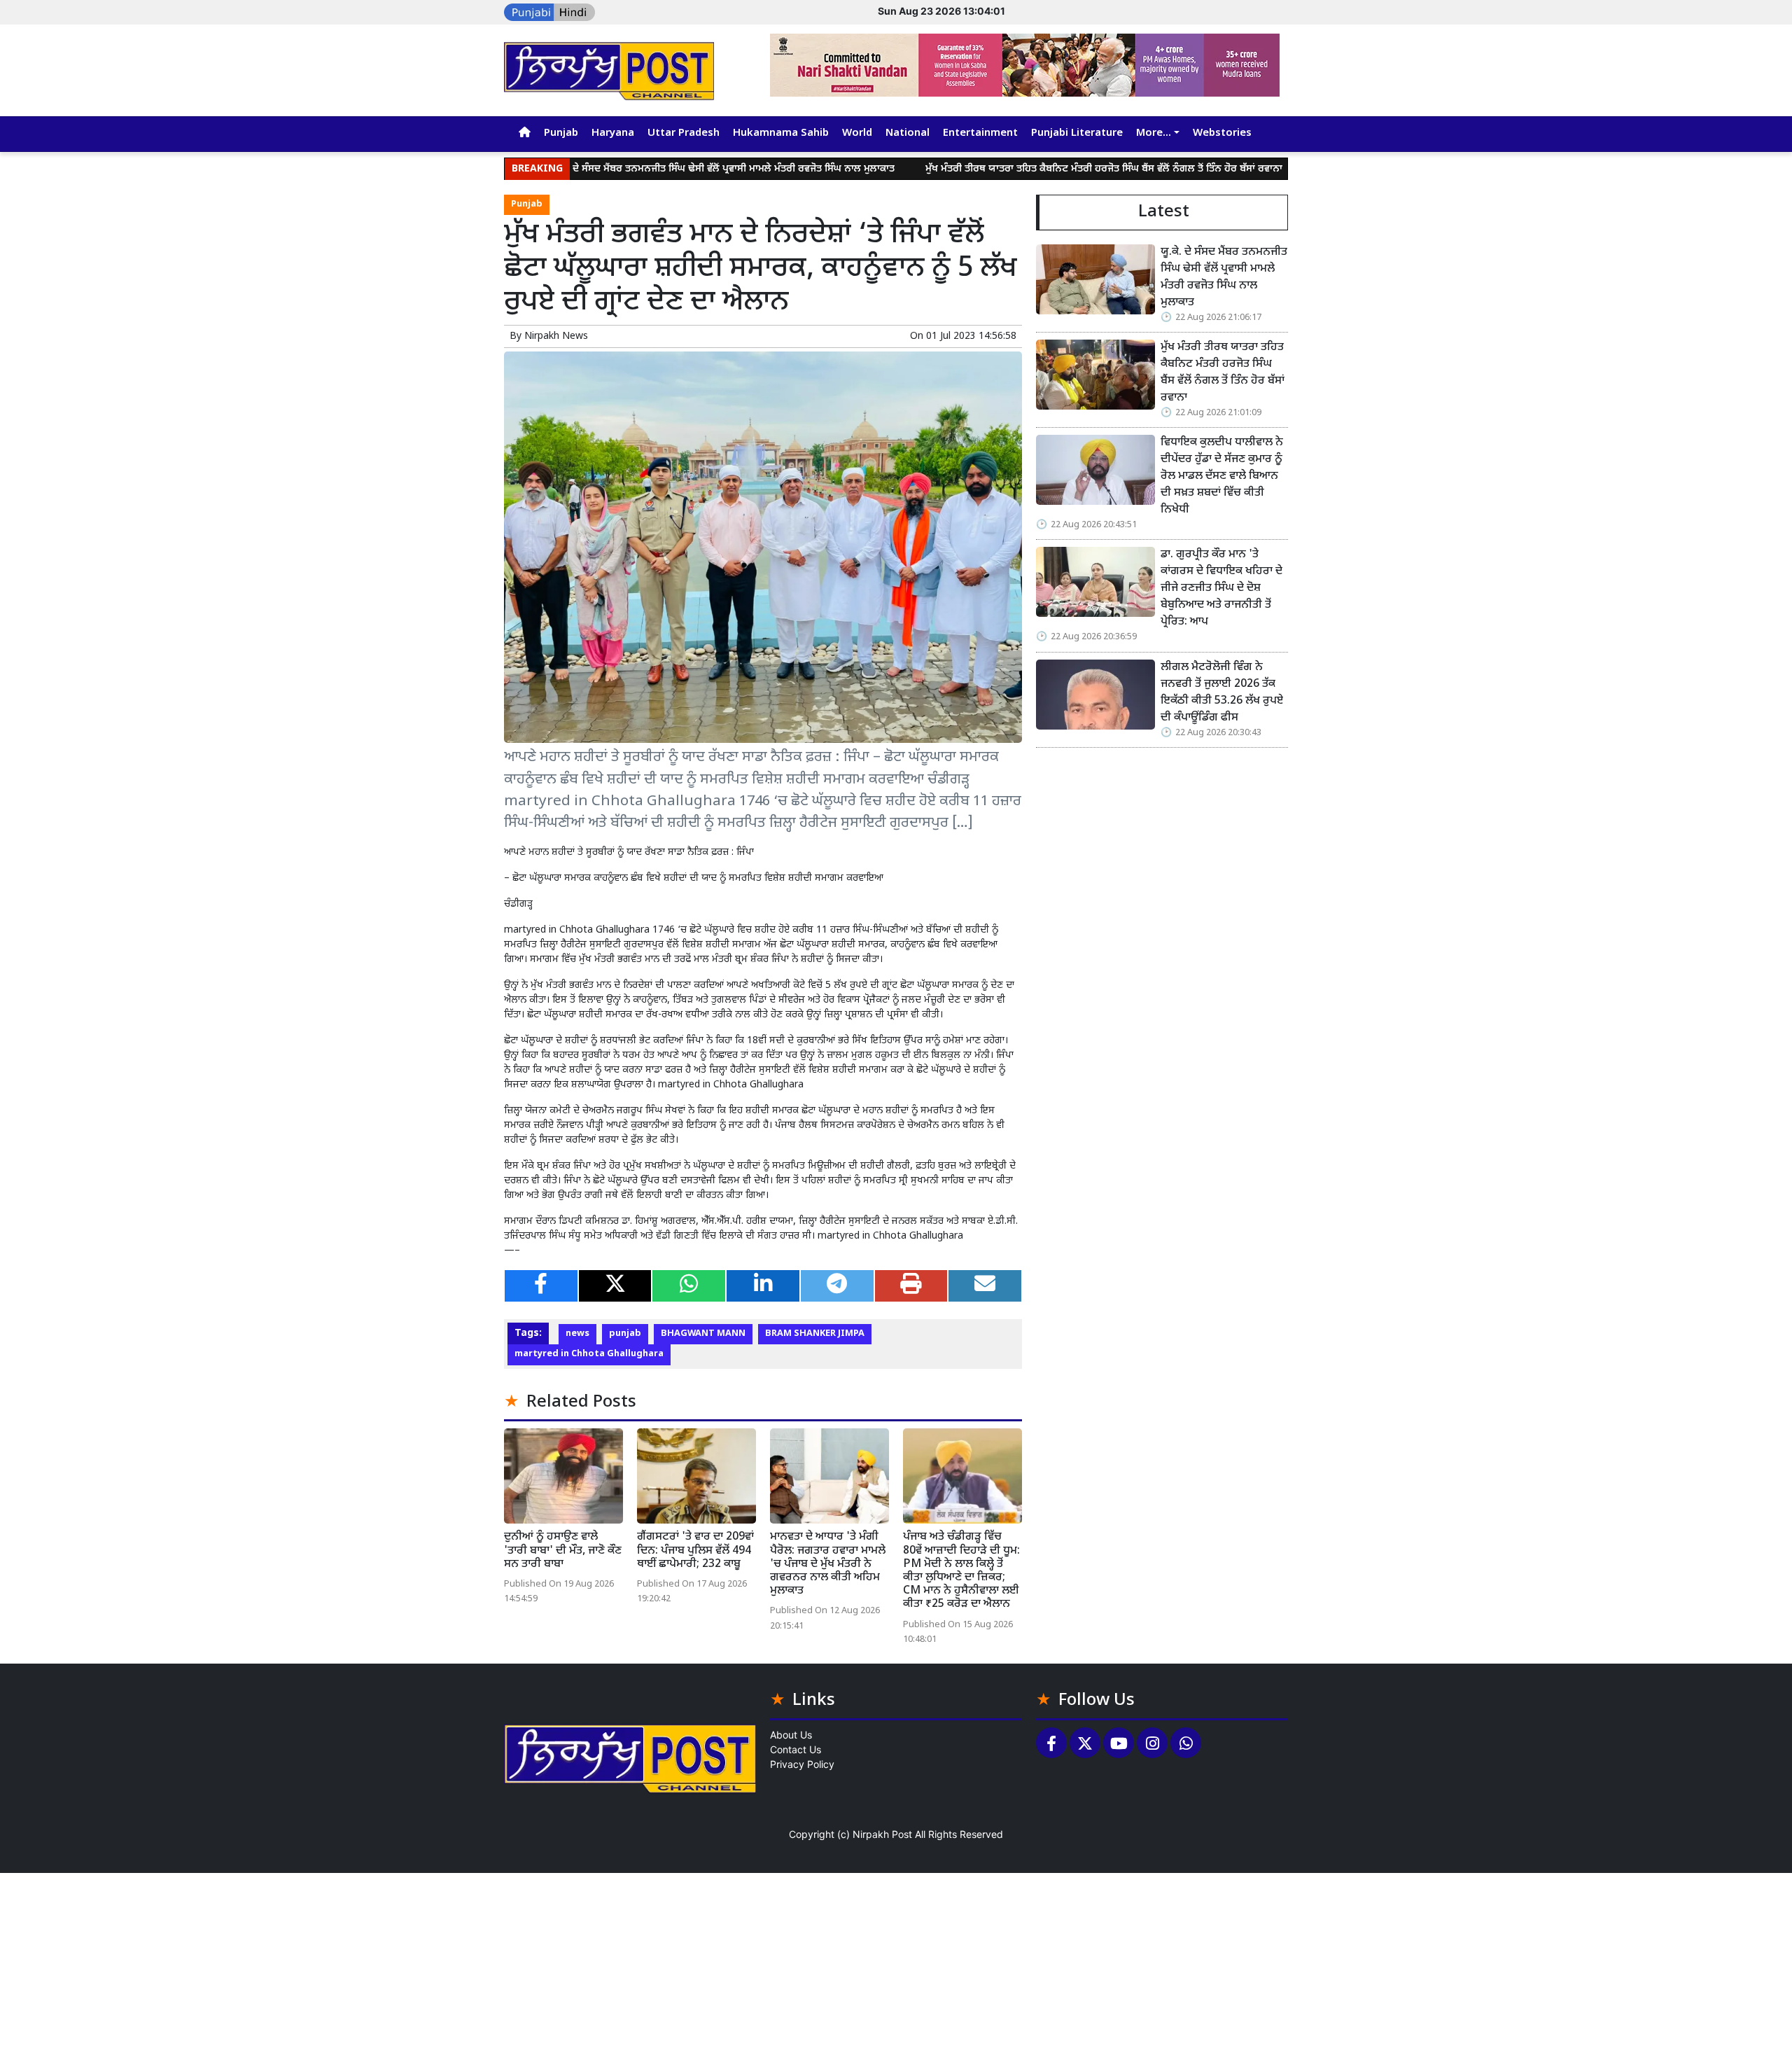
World (857, 133)
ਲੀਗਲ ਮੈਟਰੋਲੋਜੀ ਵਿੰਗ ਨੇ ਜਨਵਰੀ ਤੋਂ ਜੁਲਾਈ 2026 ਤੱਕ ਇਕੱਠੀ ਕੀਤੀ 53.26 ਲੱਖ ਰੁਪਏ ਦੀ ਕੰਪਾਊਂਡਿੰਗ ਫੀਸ (1222, 693)
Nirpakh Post (882, 1834)
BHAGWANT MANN (703, 1334)
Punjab (561, 133)
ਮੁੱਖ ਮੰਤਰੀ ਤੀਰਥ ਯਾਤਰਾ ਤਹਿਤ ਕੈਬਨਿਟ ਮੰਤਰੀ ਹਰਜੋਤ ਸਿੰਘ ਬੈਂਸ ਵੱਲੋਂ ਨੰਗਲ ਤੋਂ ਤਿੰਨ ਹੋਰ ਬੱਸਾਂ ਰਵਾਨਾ (1023, 169)
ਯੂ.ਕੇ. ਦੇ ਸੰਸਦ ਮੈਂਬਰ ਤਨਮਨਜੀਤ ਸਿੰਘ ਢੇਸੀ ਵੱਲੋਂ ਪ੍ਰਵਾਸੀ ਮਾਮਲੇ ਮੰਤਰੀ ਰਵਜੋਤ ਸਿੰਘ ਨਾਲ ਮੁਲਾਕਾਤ (642, 169)
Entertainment (980, 133)
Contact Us (796, 1749)
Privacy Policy (802, 1764)
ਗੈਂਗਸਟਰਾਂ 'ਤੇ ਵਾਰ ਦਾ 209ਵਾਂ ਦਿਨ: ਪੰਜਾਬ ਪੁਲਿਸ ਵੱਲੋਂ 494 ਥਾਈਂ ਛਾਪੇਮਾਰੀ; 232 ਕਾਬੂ (695, 1551)
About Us (791, 1735)
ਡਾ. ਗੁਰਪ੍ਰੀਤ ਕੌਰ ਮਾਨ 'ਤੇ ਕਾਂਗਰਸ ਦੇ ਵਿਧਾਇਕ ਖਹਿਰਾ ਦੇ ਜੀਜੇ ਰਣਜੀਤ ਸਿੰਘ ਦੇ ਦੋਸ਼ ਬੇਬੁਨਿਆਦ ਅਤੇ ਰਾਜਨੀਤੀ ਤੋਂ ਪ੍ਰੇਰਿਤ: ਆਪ (1221, 588)
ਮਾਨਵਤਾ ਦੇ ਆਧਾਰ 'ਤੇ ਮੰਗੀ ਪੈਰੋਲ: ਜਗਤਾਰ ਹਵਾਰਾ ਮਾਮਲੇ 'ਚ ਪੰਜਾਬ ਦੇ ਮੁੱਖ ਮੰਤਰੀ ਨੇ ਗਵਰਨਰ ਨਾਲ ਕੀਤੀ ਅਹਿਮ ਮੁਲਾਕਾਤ (828, 1564)
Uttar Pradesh (684, 133)
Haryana (613, 133)
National (908, 133)
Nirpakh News (556, 336)
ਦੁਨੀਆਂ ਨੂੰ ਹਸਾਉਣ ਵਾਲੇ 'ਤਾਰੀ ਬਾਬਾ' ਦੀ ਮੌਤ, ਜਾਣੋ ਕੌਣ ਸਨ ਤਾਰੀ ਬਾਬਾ (563, 1551)
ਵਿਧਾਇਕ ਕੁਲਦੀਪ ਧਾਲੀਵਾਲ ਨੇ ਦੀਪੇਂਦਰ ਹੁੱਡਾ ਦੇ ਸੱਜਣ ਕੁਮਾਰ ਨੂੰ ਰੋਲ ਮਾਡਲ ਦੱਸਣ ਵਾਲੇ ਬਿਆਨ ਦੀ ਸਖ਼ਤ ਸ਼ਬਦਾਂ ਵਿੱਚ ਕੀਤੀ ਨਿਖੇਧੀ (1223, 476)
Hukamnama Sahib (781, 133)
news (577, 1334)
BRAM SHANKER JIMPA (815, 1334)
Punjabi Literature (1077, 133)
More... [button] (1154, 133)
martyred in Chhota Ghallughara (589, 1354)
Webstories (1222, 133)
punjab (625, 1334)
